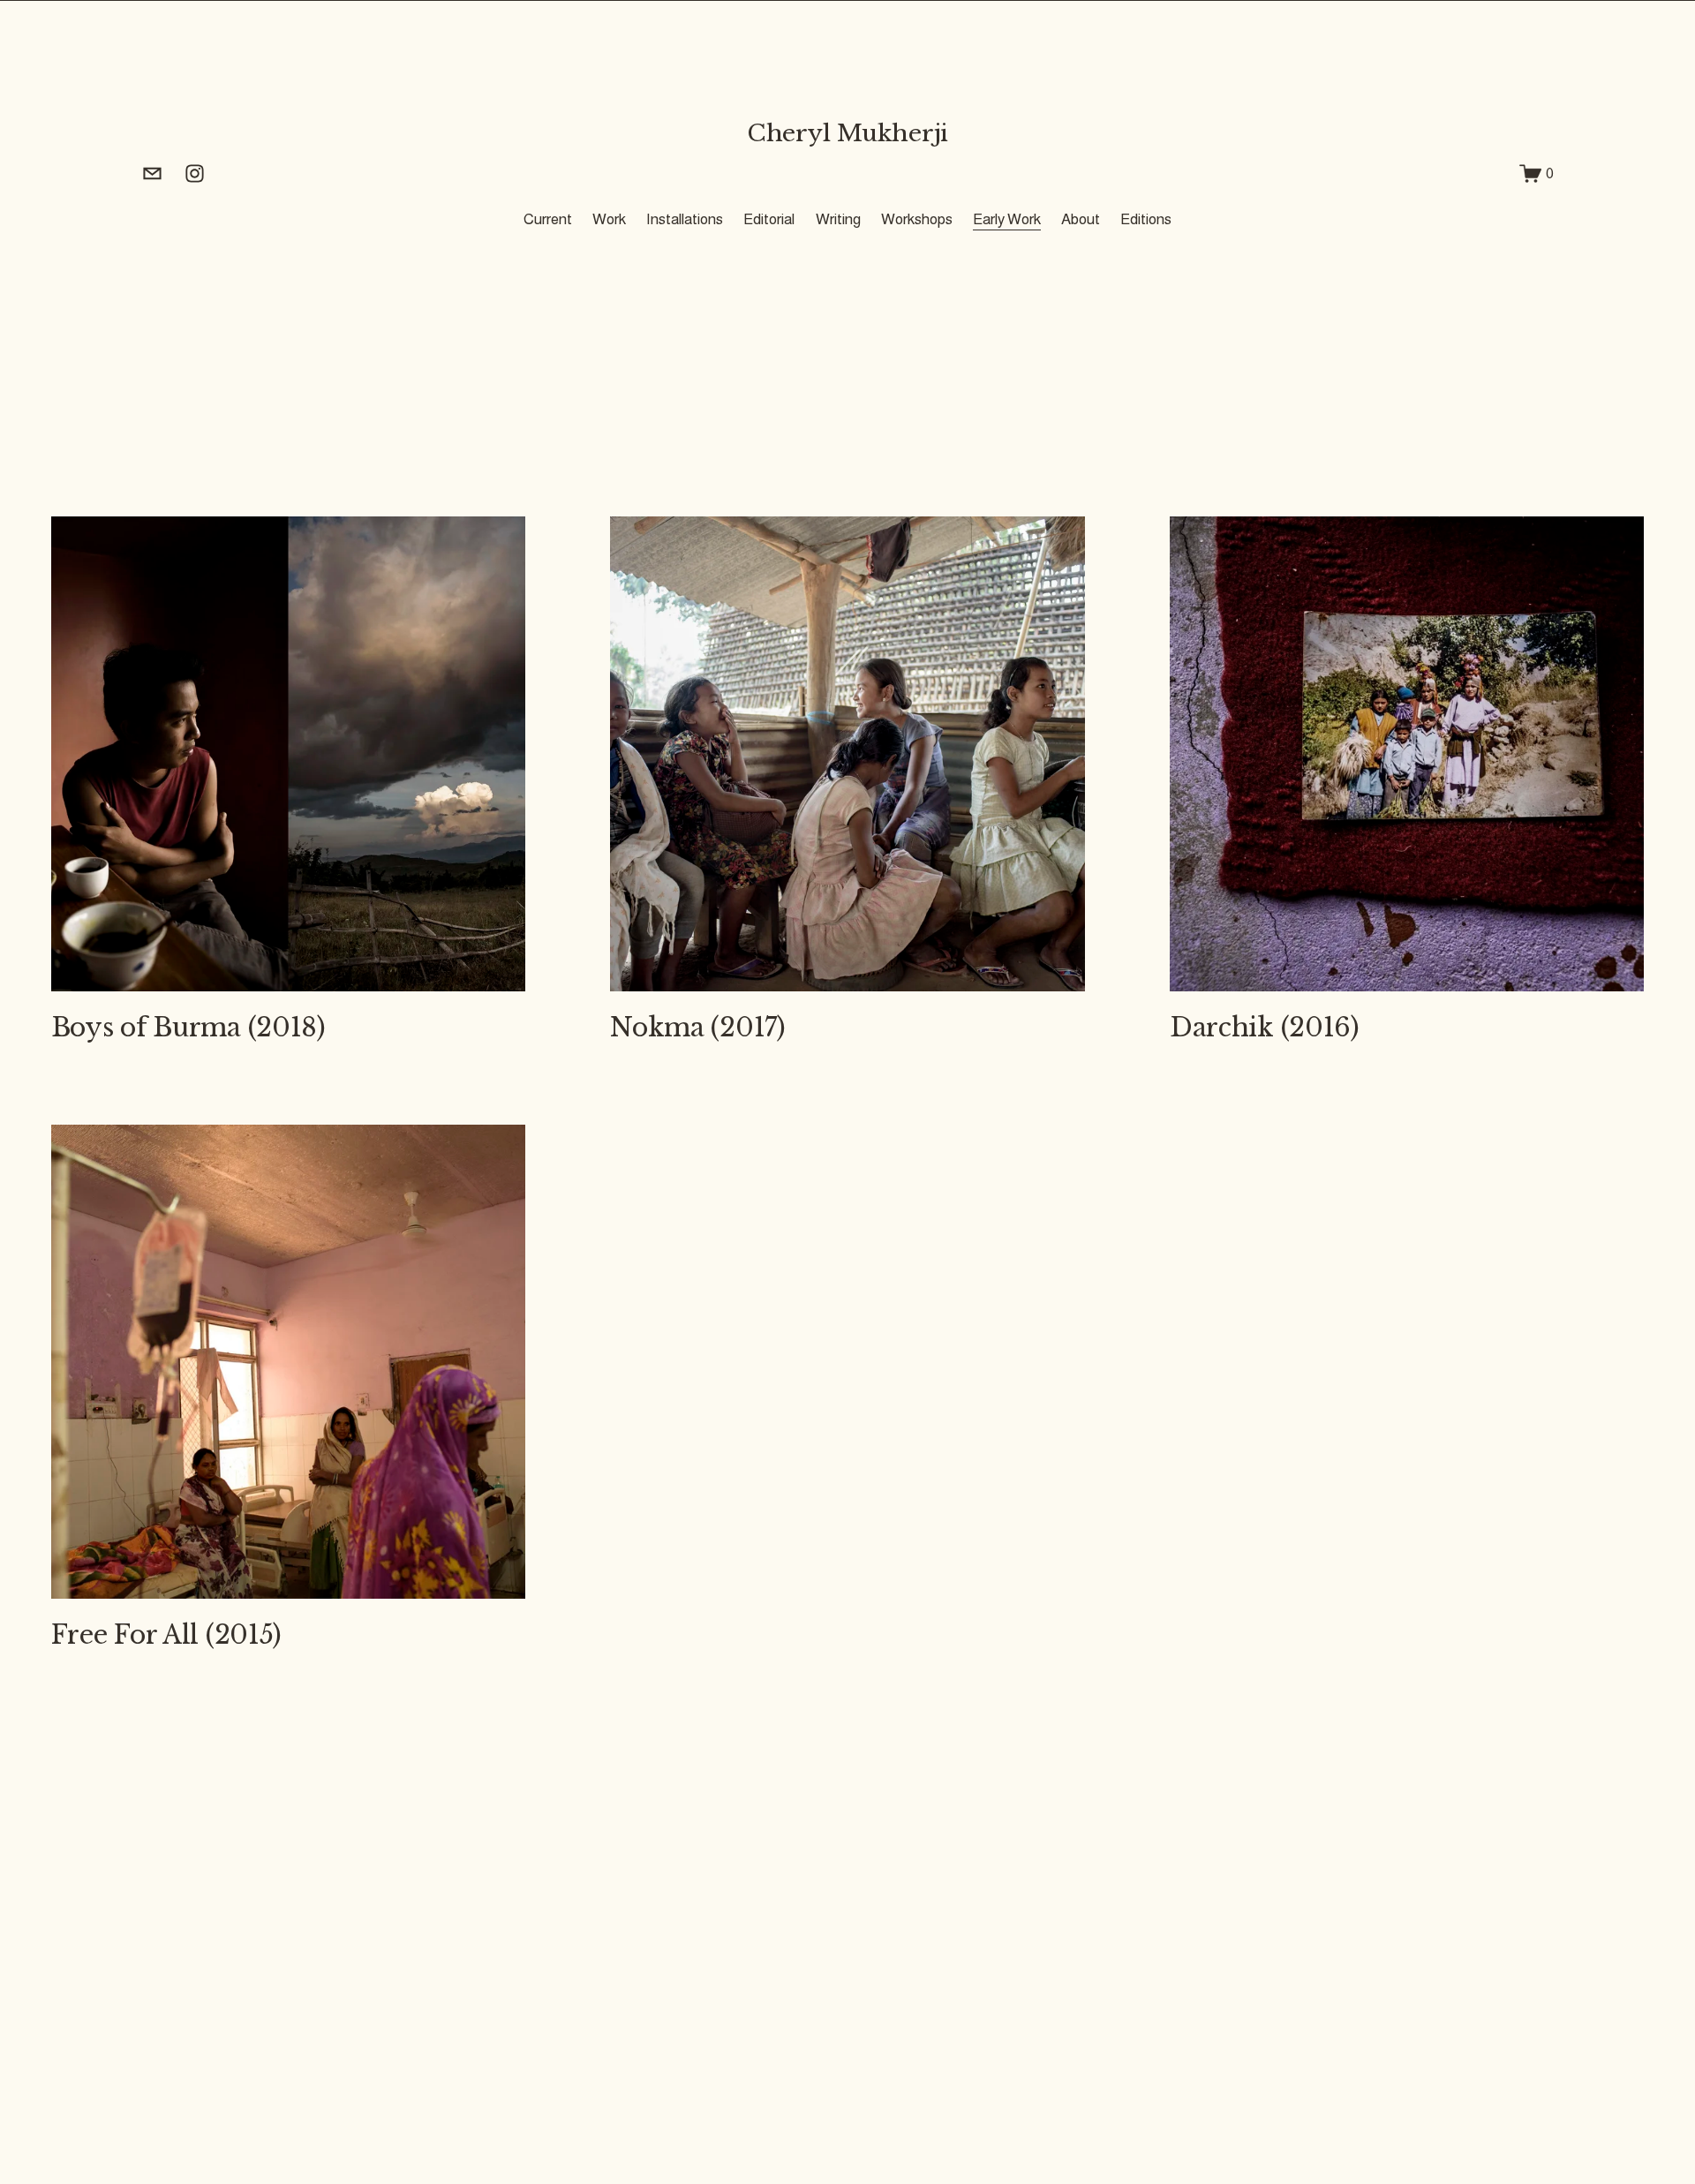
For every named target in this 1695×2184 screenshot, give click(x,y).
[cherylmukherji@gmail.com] (152, 173)
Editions (1146, 219)
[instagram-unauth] (195, 173)
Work (609, 219)
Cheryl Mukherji (847, 133)
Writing (838, 219)
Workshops (917, 219)
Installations (685, 219)
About (1081, 219)
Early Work (1007, 219)
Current (548, 219)
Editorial (769, 219)
